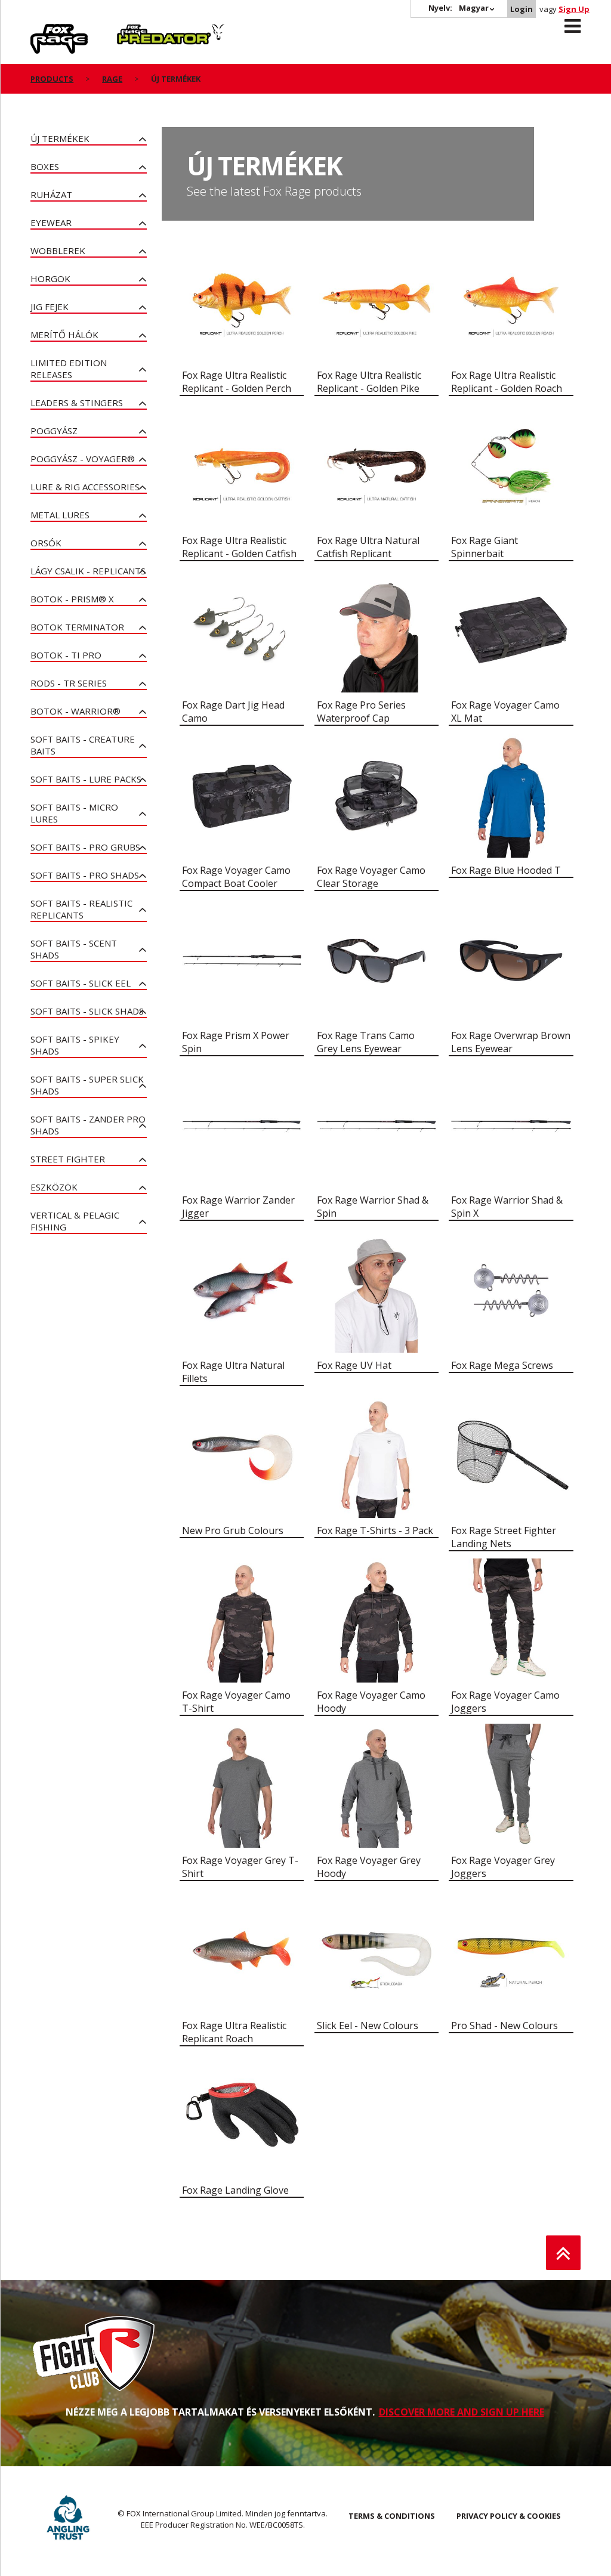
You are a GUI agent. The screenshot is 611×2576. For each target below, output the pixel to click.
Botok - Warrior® (75, 711)
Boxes (45, 166)
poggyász (54, 431)
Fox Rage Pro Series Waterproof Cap (361, 712)
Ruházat (51, 194)
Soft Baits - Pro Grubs (85, 847)
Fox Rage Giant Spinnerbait (485, 547)
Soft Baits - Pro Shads (85, 875)
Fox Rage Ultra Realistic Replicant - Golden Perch (237, 382)
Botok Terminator (77, 627)
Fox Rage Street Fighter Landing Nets (504, 1537)
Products (52, 79)
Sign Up (574, 9)
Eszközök (54, 1187)
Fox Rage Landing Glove (235, 2190)
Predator (137, 30)
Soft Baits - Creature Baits (83, 745)
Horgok (50, 279)
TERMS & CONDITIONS (392, 2516)
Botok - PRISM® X (72, 599)
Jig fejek (50, 307)
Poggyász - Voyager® (83, 459)
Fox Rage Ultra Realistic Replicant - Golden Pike (369, 382)
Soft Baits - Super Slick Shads (87, 1085)
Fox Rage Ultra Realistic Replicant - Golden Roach (507, 382)
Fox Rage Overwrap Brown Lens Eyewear (511, 1042)
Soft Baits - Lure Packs (86, 779)
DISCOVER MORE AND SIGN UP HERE (462, 2412)
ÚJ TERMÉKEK (60, 138)
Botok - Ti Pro (66, 655)
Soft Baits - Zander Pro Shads (88, 1125)
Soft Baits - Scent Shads (74, 949)
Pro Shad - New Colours (504, 2025)
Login (521, 9)
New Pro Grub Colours (233, 1530)
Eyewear (51, 222)
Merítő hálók (64, 335)
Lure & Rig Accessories (85, 487)
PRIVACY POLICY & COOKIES (509, 2516)
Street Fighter (68, 1159)
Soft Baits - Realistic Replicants (81, 909)
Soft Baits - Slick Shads (87, 1011)
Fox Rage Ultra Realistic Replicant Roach (234, 2032)
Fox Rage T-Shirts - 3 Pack (375, 1530)
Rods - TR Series (69, 683)
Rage (42, 30)
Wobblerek (58, 251)
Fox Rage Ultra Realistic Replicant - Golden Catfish (239, 547)
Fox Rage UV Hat (354, 1365)
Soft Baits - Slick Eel (81, 983)
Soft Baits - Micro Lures (74, 813)
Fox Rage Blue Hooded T (506, 870)
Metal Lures (60, 515)
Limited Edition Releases (69, 369)
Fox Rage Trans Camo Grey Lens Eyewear (366, 1042)
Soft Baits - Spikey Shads (75, 1045)
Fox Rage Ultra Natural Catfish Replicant (368, 547)
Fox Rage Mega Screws (502, 1365)
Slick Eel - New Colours (368, 2025)
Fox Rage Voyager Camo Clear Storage (371, 877)
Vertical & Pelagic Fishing (75, 1221)
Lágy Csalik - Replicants (88, 571)
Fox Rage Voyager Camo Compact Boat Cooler (236, 877)
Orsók (46, 543)
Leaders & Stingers (77, 403)
